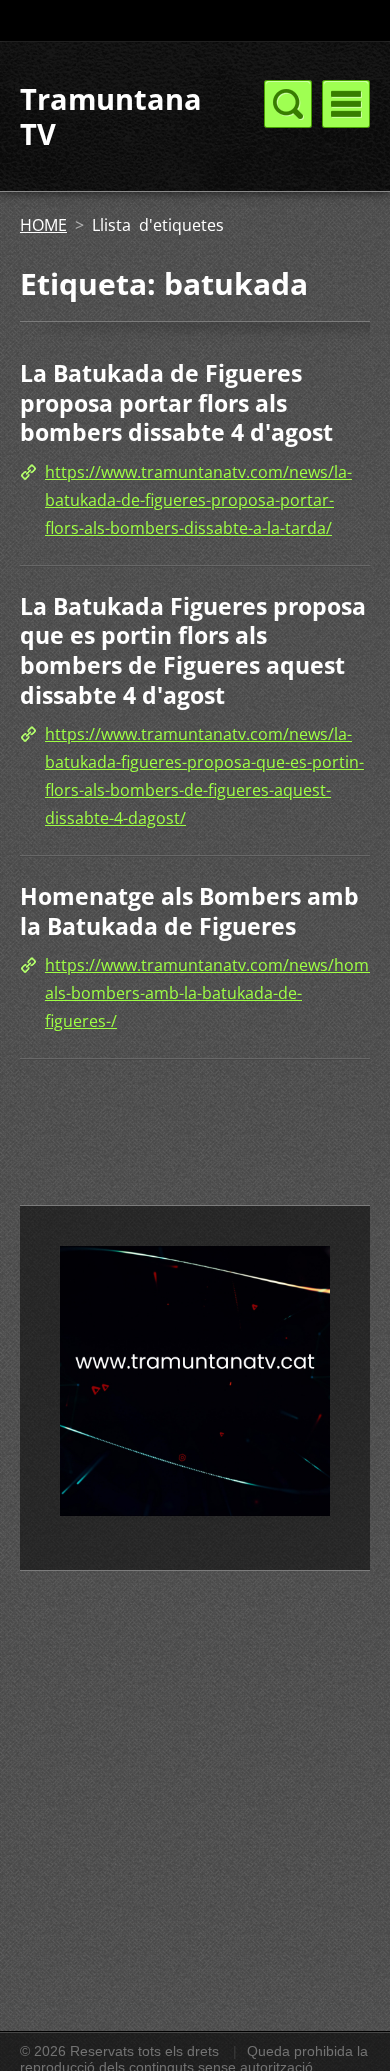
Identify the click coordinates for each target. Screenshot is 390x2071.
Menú (346, 104)
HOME (43, 225)
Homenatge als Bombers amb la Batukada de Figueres (189, 911)
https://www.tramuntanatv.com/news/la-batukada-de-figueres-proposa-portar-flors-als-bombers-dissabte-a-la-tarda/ (198, 500)
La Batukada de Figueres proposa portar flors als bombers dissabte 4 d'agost (176, 402)
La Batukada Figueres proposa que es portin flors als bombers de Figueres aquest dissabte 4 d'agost (193, 650)
